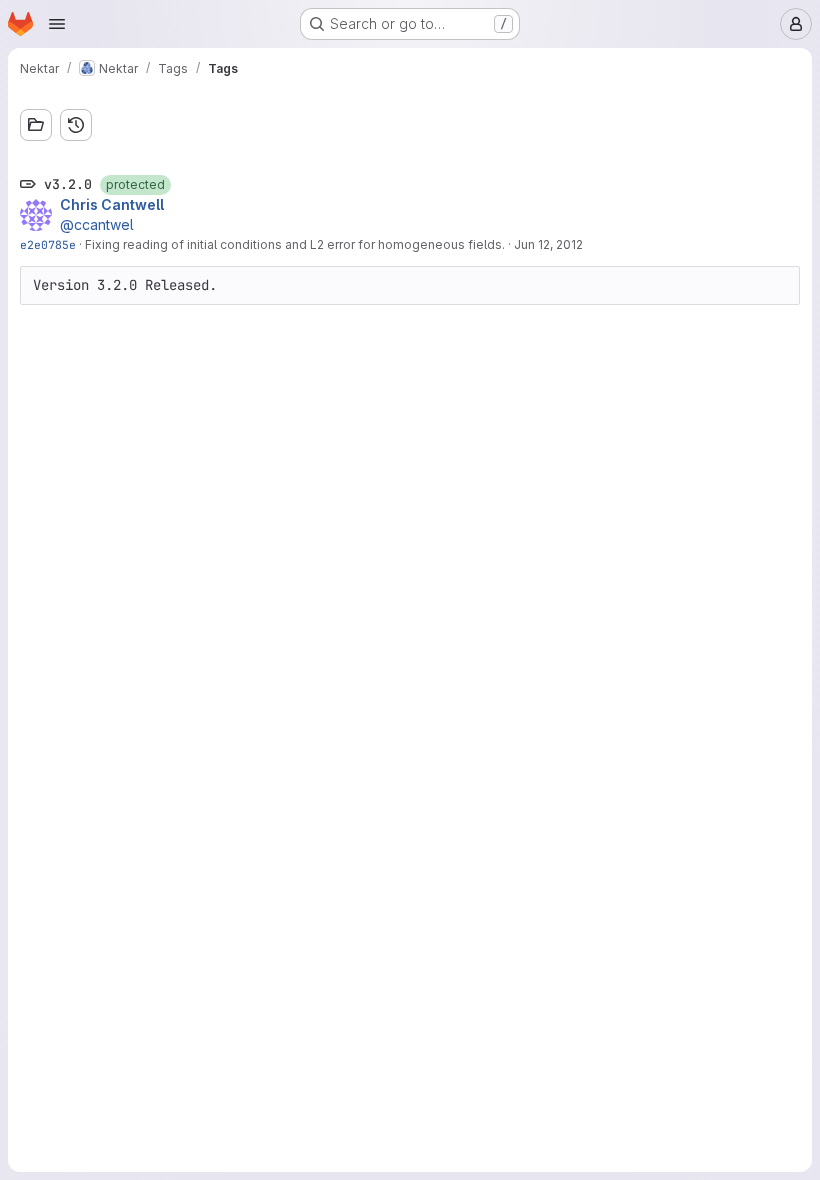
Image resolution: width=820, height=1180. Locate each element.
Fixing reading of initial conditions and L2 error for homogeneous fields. (295, 244)
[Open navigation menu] (57, 24)
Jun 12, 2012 (548, 244)
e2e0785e (48, 244)
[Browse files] (36, 125)
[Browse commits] (76, 125)
